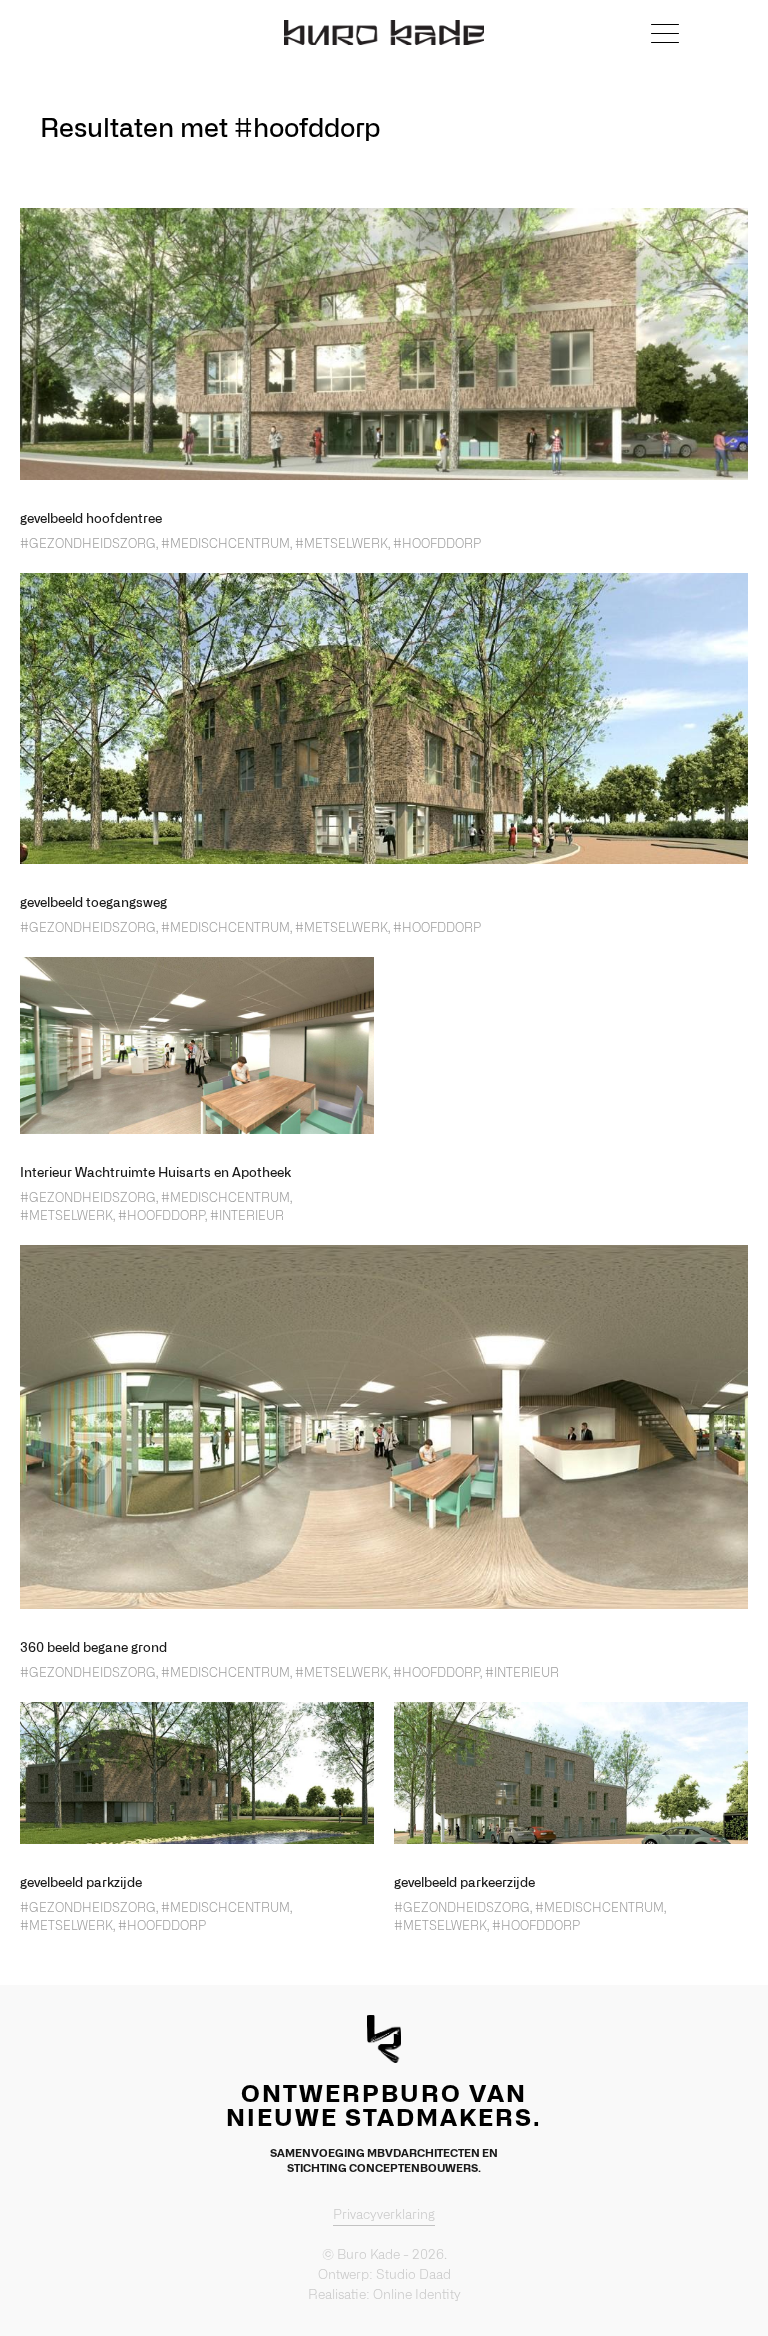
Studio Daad (413, 2275)
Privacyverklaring (384, 2215)
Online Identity (417, 2295)
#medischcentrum (225, 544)
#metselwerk (341, 544)
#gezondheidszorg (88, 544)
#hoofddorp (437, 544)
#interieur (247, 1216)
